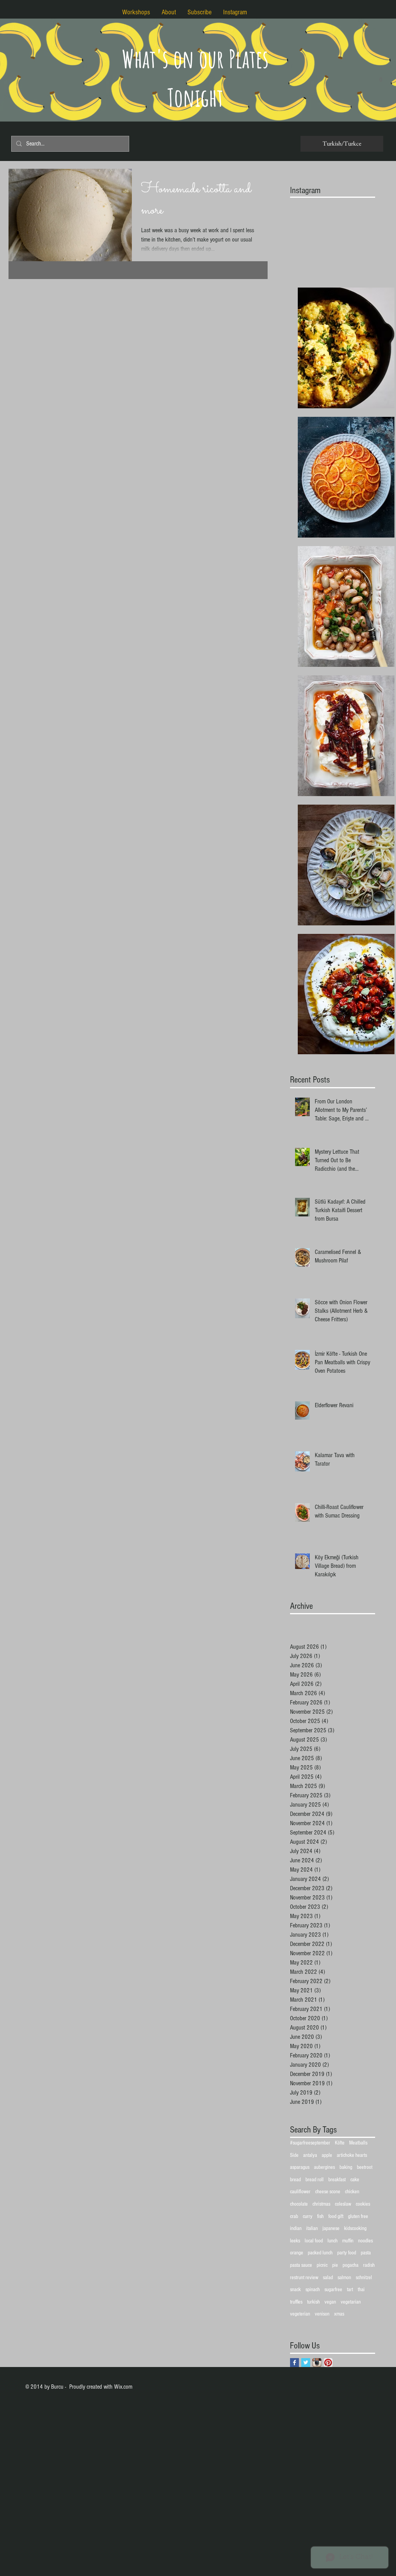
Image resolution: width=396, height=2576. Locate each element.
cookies (363, 2204)
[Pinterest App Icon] (328, 2363)
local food (314, 2241)
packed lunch (320, 2253)
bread (295, 2180)
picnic (322, 2265)
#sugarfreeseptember (310, 2143)
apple (327, 2155)
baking (346, 2167)
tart (350, 2290)
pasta (366, 2253)
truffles (296, 2302)
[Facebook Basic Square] (294, 2363)
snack (295, 2290)
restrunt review (304, 2278)
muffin (348, 2241)
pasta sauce (301, 2265)
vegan (330, 2302)
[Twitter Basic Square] (306, 2363)
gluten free (358, 2216)
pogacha (351, 2265)
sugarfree (333, 2290)
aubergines (324, 2167)
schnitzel (364, 2278)
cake (355, 2180)
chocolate (299, 2204)
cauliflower (300, 2192)
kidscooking (355, 2228)
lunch (333, 2241)
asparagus (300, 2167)
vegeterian (300, 2314)
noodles (365, 2241)
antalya (310, 2155)
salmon (344, 2278)
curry (308, 2216)
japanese (331, 2228)
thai (361, 2290)
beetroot (365, 2167)
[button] (381, 77)
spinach (313, 2290)
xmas (339, 2314)
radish (369, 2265)
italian (312, 2228)
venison (322, 2314)
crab (294, 2216)
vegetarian (351, 2302)
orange (297, 2253)
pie (335, 2265)
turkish (313, 2302)
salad (328, 2278)
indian (296, 2228)
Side (294, 2155)
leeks (295, 2241)
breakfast (337, 2180)
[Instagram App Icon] (317, 2363)
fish (320, 2216)
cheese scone (328, 2192)
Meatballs (358, 2143)
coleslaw (343, 2204)
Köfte (340, 2143)
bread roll (315, 2180)
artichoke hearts (352, 2155)
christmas (321, 2204)
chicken (352, 2192)
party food (347, 2253)
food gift (336, 2216)
